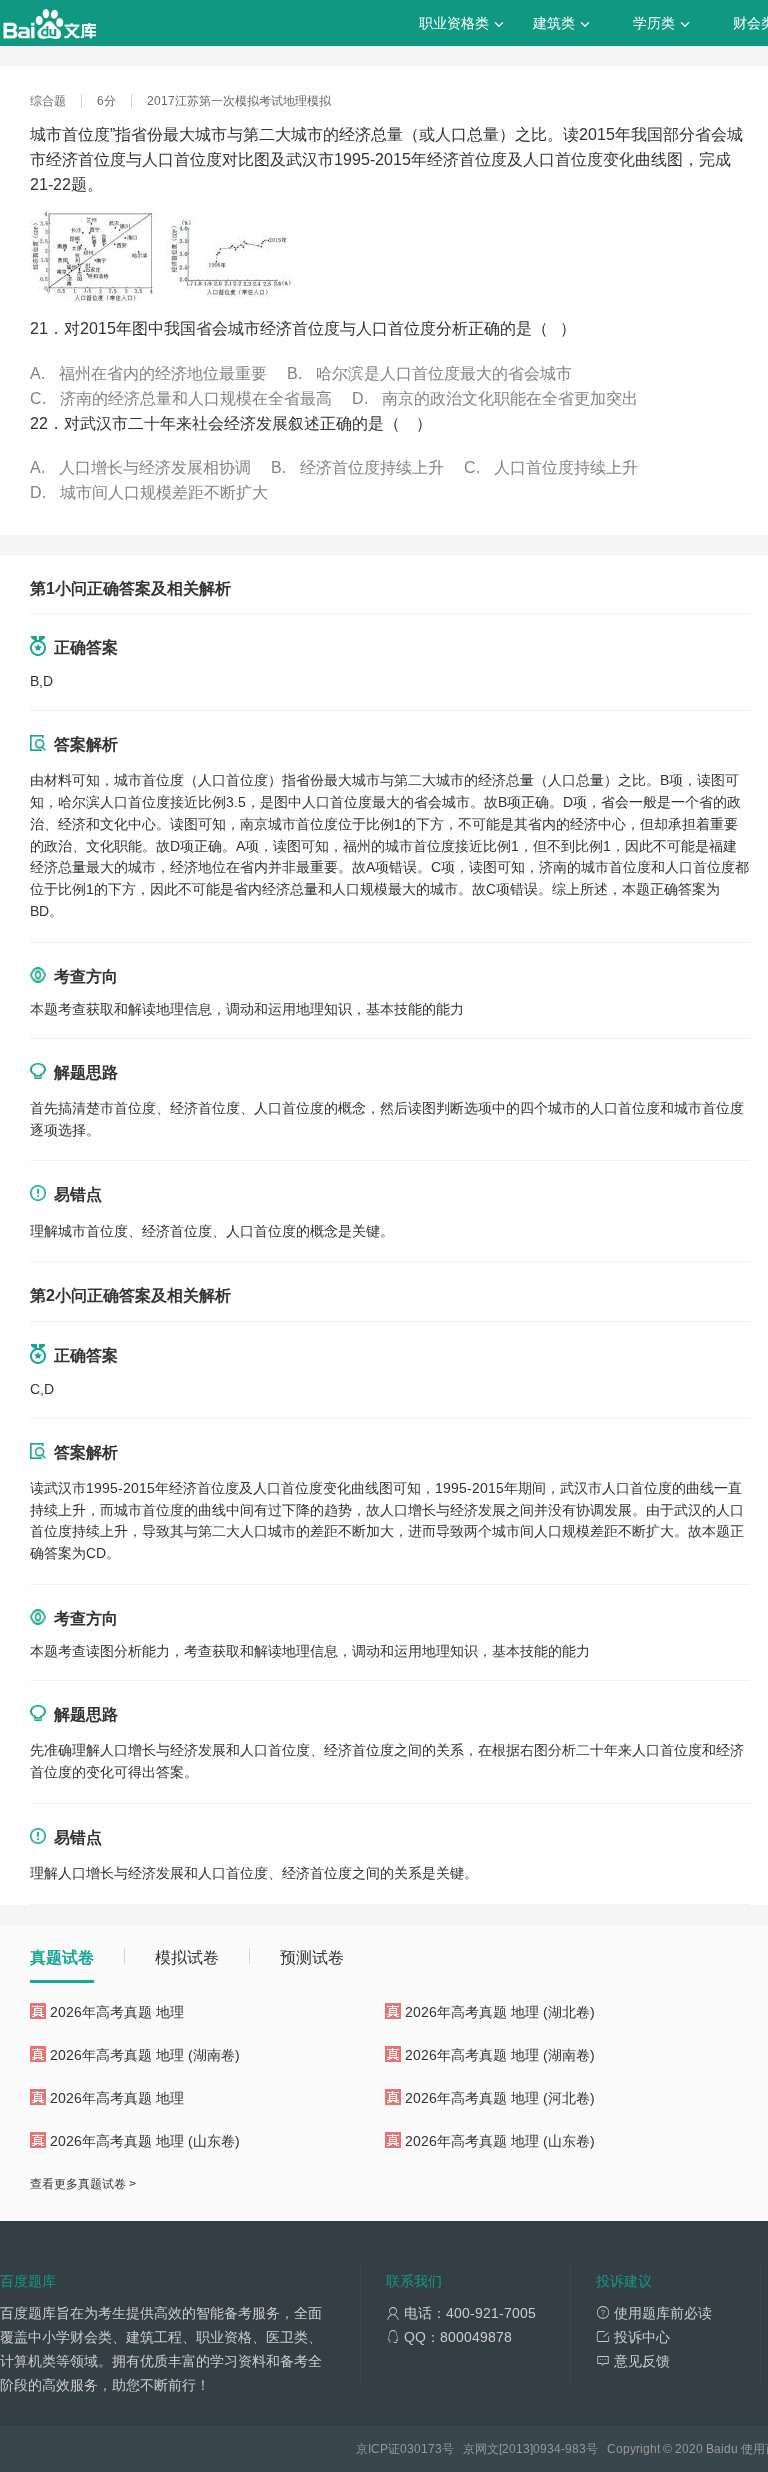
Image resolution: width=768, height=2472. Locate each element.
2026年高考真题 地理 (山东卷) (145, 2141)
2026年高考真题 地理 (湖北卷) (500, 2012)
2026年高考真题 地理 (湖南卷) (145, 2055)
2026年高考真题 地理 (117, 2012)
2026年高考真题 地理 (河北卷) (500, 2098)
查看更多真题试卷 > (83, 2184)
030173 (421, 2449)
